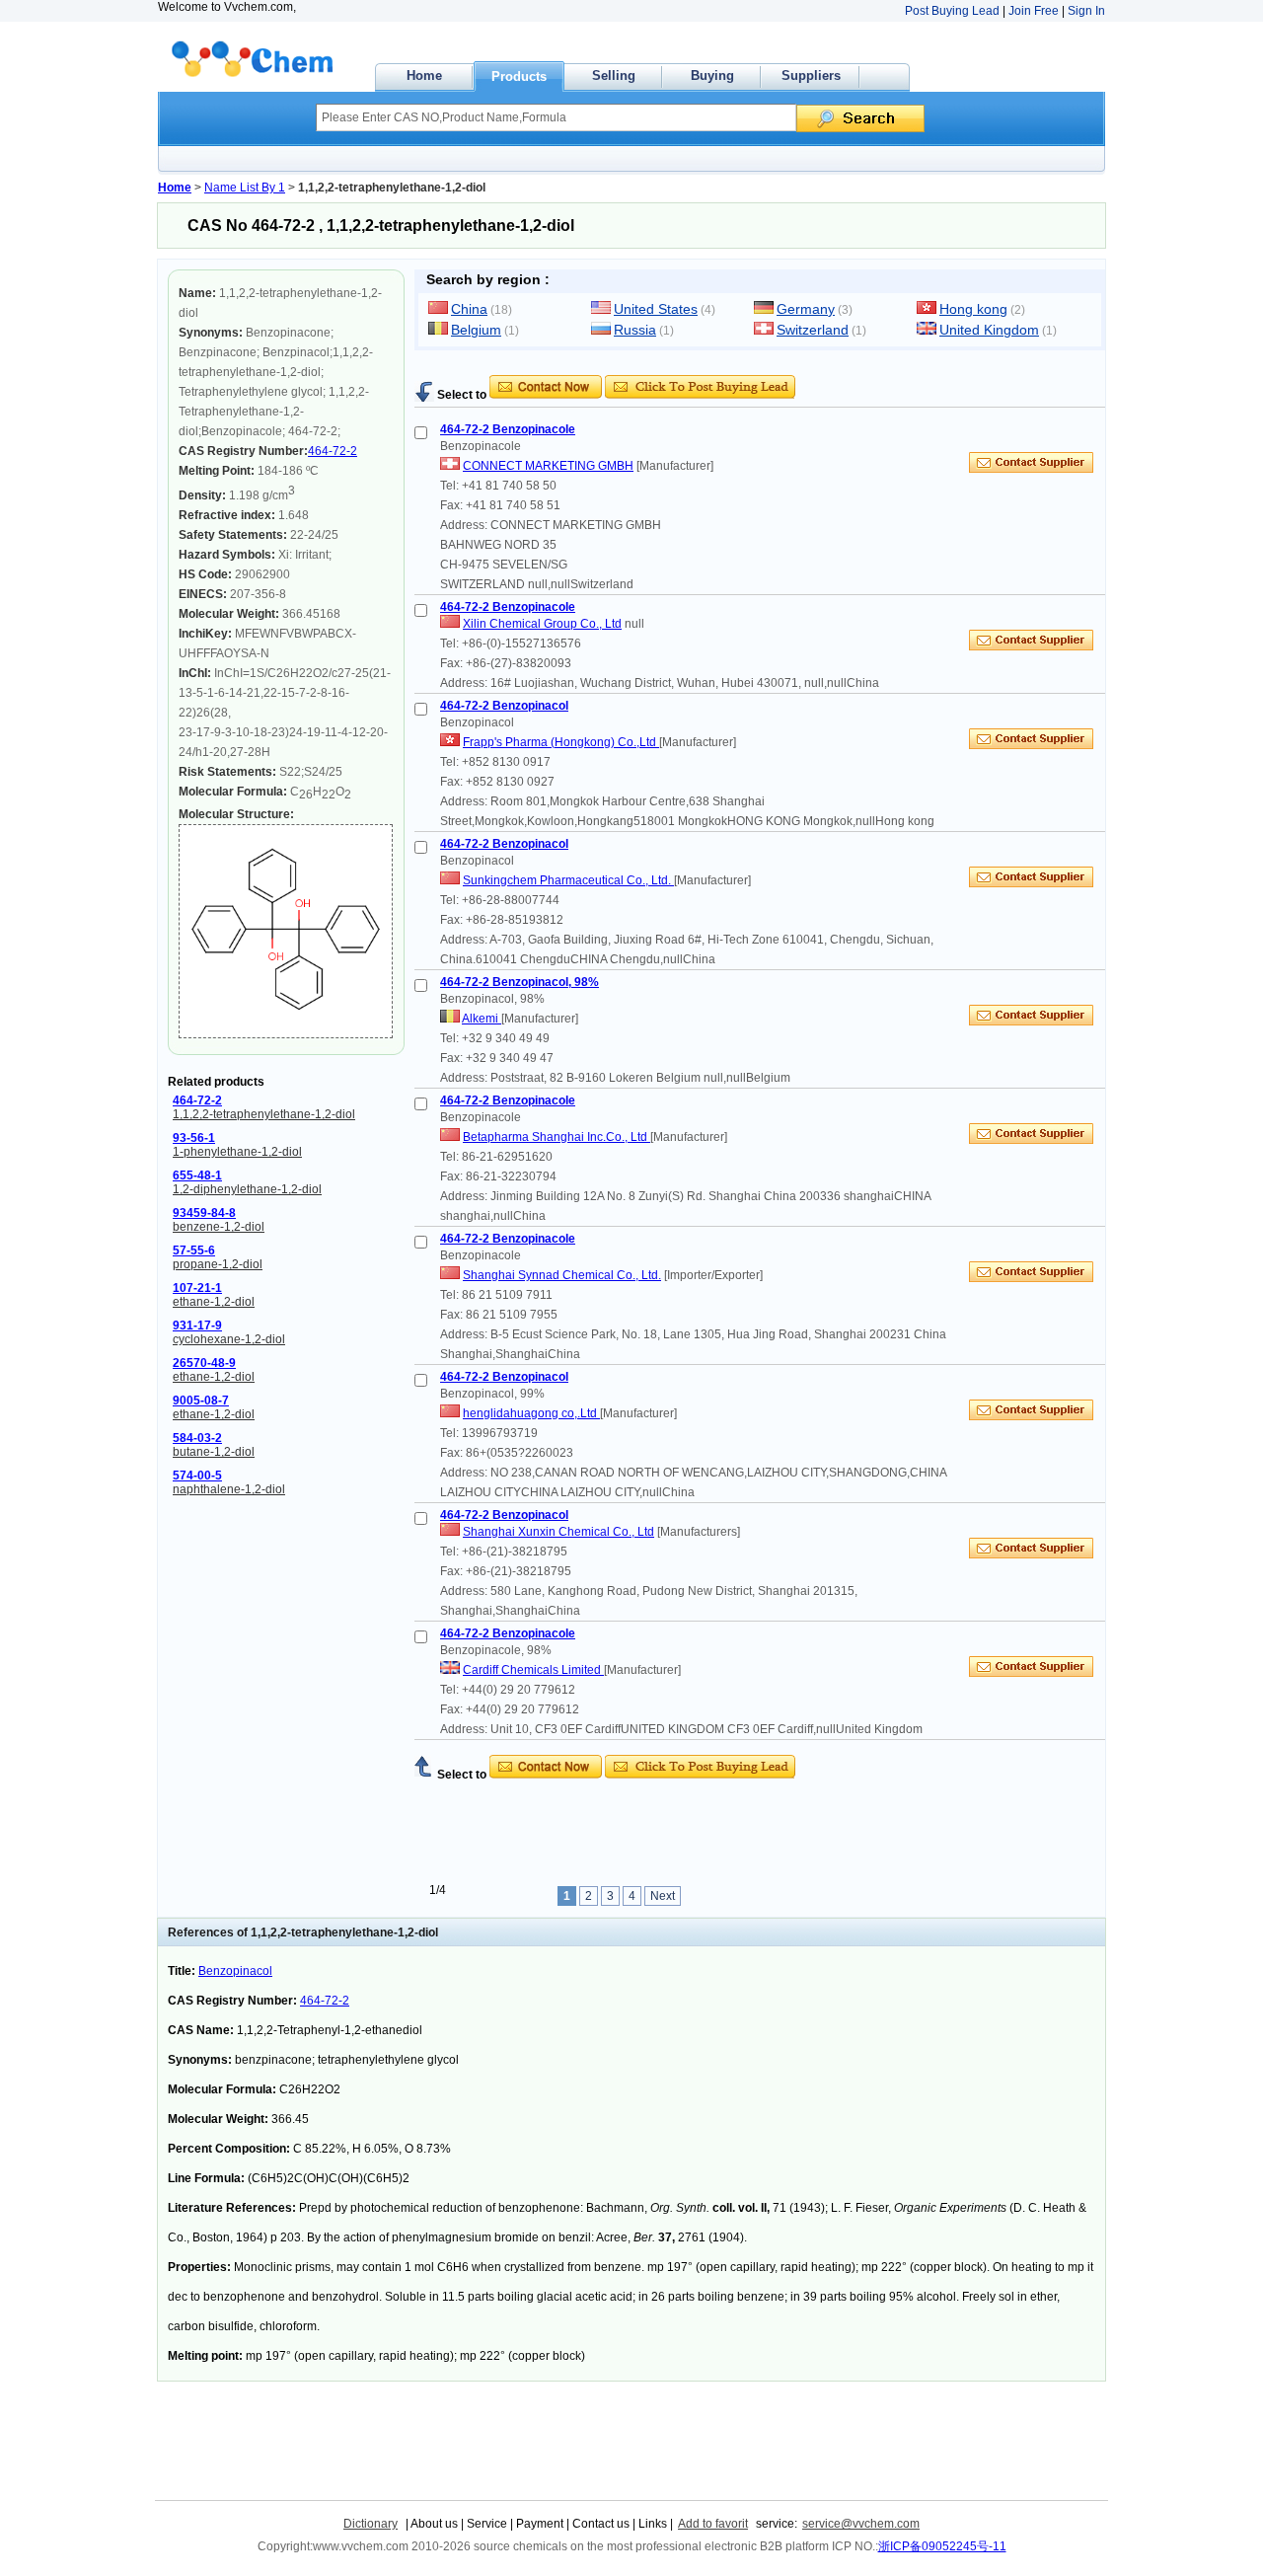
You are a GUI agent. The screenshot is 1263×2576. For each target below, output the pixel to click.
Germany (806, 309)
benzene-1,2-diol (219, 1227)
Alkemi (482, 1019)
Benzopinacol (235, 1971)
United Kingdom (989, 330)
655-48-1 (197, 1175)
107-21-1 (197, 1288)
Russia (635, 330)
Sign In (1086, 11)
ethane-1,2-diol (214, 1302)
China (469, 309)
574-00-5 (197, 1476)
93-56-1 (194, 1138)
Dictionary (371, 2524)
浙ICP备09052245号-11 (942, 2546)
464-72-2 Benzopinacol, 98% (520, 982)
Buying (712, 76)
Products (519, 76)
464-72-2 (333, 451)
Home (424, 76)
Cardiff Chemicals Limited (533, 1670)
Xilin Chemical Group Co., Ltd (542, 624)
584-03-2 (197, 1438)
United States (656, 309)
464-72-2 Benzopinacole (508, 429)
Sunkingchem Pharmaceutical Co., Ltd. (568, 880)
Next (663, 1896)
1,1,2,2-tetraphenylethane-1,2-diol (264, 1114)
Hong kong (973, 309)
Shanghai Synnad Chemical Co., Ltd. (562, 1275)
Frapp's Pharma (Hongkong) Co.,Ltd (561, 742)
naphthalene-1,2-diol (229, 1489)
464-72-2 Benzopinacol (504, 706)
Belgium (476, 330)
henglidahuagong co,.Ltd (531, 1413)
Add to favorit (713, 2524)
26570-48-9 (204, 1363)
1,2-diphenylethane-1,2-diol (247, 1189)
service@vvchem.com (861, 2524)
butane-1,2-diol (214, 1452)
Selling (614, 76)
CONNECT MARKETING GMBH (548, 466)
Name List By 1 (245, 188)
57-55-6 (194, 1250)
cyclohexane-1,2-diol (229, 1339)
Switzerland (813, 330)
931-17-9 (197, 1326)
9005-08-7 (201, 1401)
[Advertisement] (645, 368)
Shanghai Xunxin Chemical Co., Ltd (558, 1532)
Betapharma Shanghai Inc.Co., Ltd (557, 1137)
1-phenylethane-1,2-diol (237, 1152)
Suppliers (811, 76)
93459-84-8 (204, 1213)
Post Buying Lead (952, 11)
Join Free (1034, 11)
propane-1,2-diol (218, 1264)
